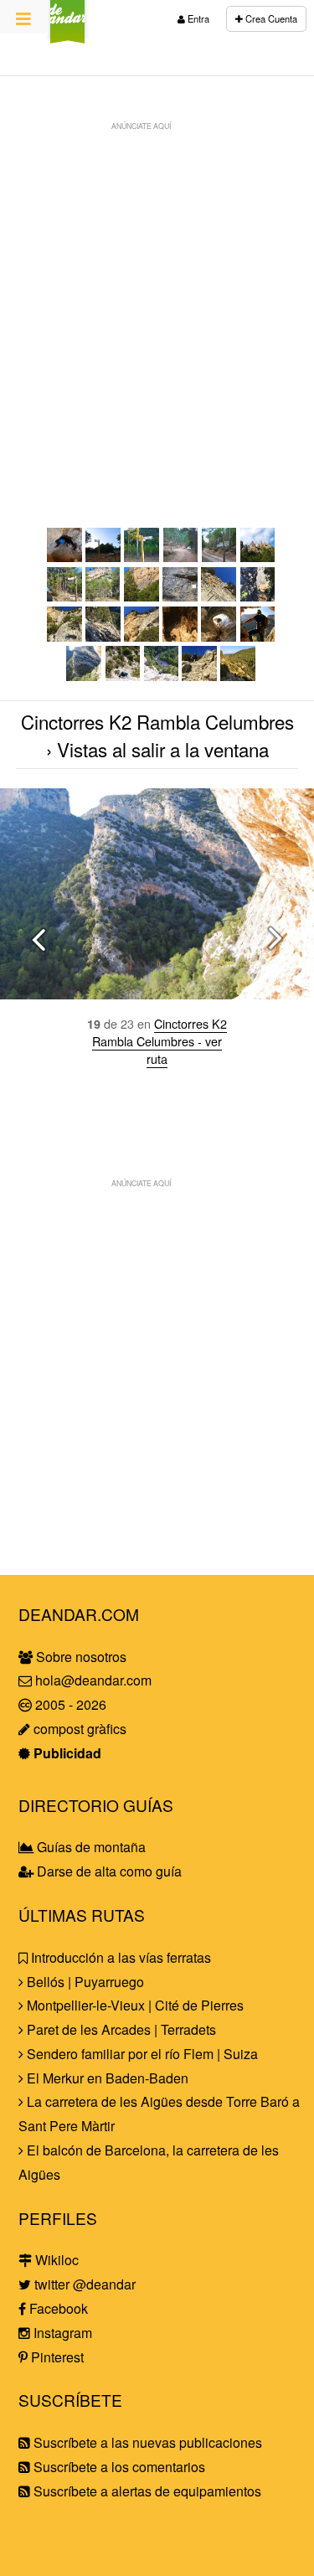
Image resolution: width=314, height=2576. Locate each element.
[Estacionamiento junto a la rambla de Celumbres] (181, 557)
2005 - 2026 (69, 1704)
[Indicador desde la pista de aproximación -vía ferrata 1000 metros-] (142, 557)
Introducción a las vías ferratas (119, 1957)
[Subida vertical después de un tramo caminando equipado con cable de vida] (123, 676)
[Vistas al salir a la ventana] (84, 676)
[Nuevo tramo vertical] (64, 636)
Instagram (61, 2333)
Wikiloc (55, 2260)
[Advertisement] (157, 296)
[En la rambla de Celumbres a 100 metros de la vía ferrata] (64, 596)
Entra (197, 18)
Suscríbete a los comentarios (118, 2467)
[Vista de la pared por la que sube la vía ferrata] (103, 596)
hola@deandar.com (93, 1680)
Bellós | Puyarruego (84, 1982)
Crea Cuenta (270, 18)
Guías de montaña (90, 1847)
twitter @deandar (83, 2284)
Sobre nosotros (80, 1657)
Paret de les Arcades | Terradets (120, 2029)
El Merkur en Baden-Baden (106, 2078)
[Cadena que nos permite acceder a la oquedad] (180, 636)
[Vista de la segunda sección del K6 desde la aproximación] (142, 596)
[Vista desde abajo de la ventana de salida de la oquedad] (142, 636)
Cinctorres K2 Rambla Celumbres (157, 721)
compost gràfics (78, 1729)
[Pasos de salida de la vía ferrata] (199, 676)
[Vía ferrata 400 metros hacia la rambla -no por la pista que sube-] (219, 557)
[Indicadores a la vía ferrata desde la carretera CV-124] (103, 557)
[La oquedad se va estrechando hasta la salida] (219, 636)
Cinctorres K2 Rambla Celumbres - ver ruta (160, 1041)
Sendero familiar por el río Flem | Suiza (141, 2054)
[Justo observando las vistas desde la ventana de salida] (258, 636)
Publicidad (66, 1753)
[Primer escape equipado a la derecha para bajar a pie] (258, 596)
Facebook (57, 2308)
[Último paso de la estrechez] (64, 557)
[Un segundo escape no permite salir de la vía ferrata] (103, 636)
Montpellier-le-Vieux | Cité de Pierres (134, 2005)
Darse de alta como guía (108, 1871)
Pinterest (56, 2357)
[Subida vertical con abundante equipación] (219, 596)
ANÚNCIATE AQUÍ (141, 126)
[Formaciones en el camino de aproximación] (258, 557)
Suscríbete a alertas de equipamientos (146, 2491)
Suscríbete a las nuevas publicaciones (146, 2442)
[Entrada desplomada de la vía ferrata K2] (180, 596)
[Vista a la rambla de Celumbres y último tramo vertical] (162, 676)
